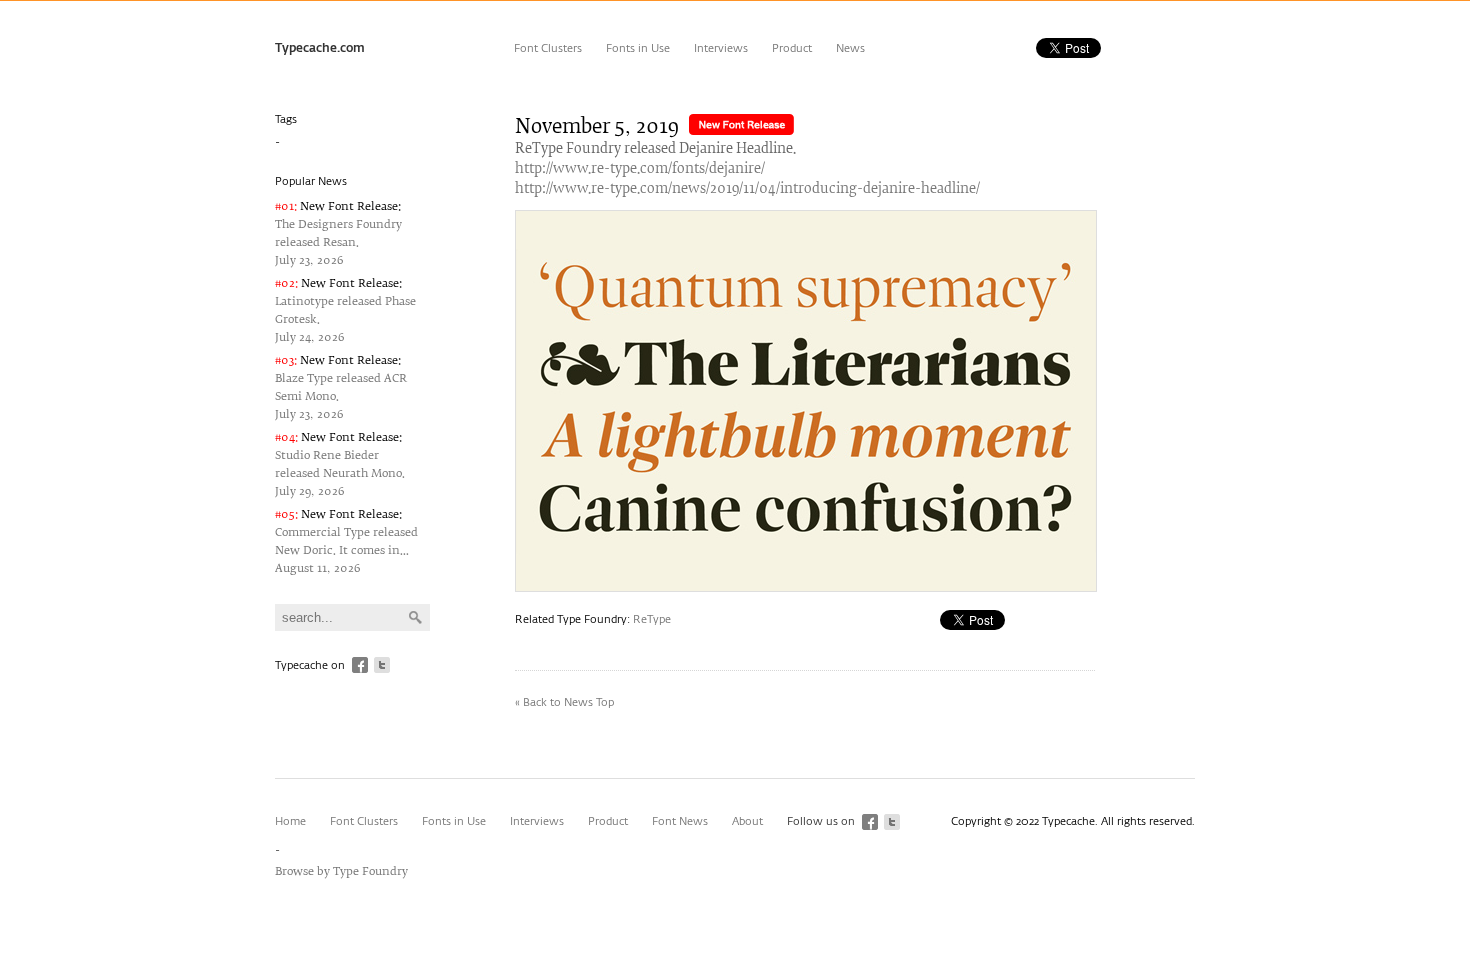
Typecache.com (320, 49)
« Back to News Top (564, 702)
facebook (360, 665)
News (850, 48)
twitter (382, 665)
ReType (652, 619)
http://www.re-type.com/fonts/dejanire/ (640, 169)
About (747, 821)
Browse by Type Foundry (341, 871)
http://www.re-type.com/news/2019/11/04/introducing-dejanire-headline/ (747, 189)
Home (290, 821)
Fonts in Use (638, 48)
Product (792, 48)
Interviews (721, 48)
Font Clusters (548, 48)
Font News (680, 821)
